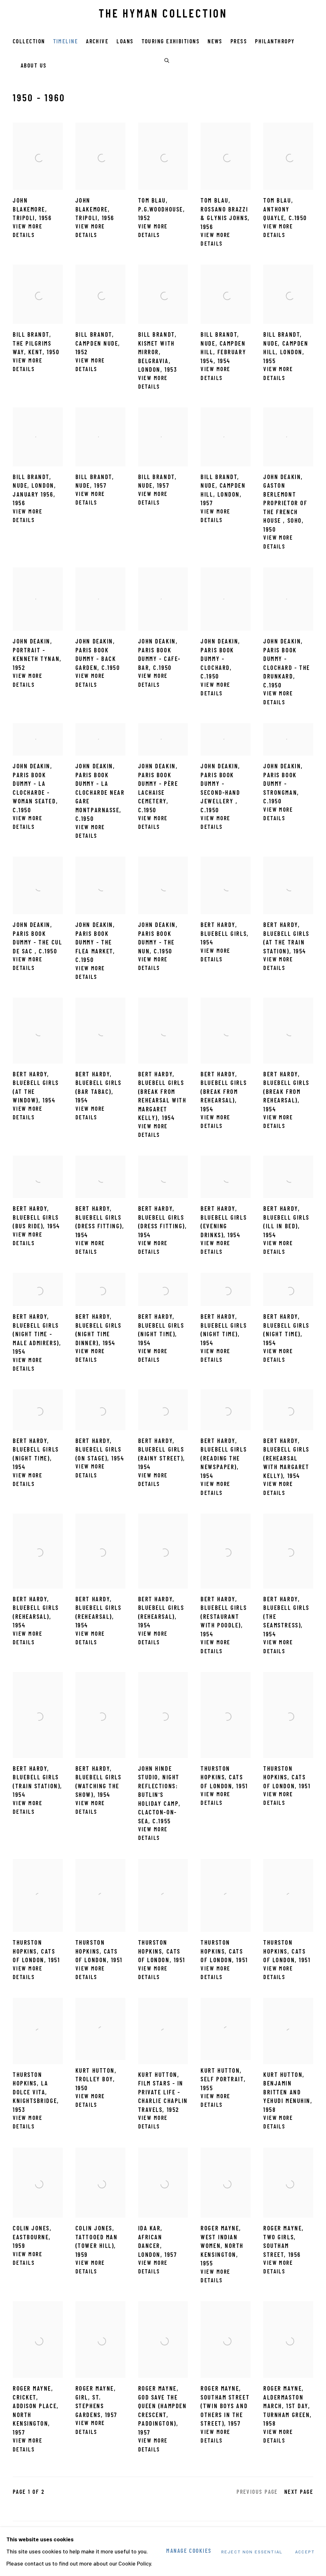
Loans (125, 42)
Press (239, 42)
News (215, 42)
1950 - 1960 (39, 99)
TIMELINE (66, 42)
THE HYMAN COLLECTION (163, 15)
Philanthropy (275, 42)
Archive (97, 42)
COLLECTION (29, 42)
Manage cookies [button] (189, 2551)
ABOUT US (34, 66)
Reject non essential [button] (252, 2552)
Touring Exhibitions (171, 42)
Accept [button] (305, 2552)
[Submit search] (167, 60)
